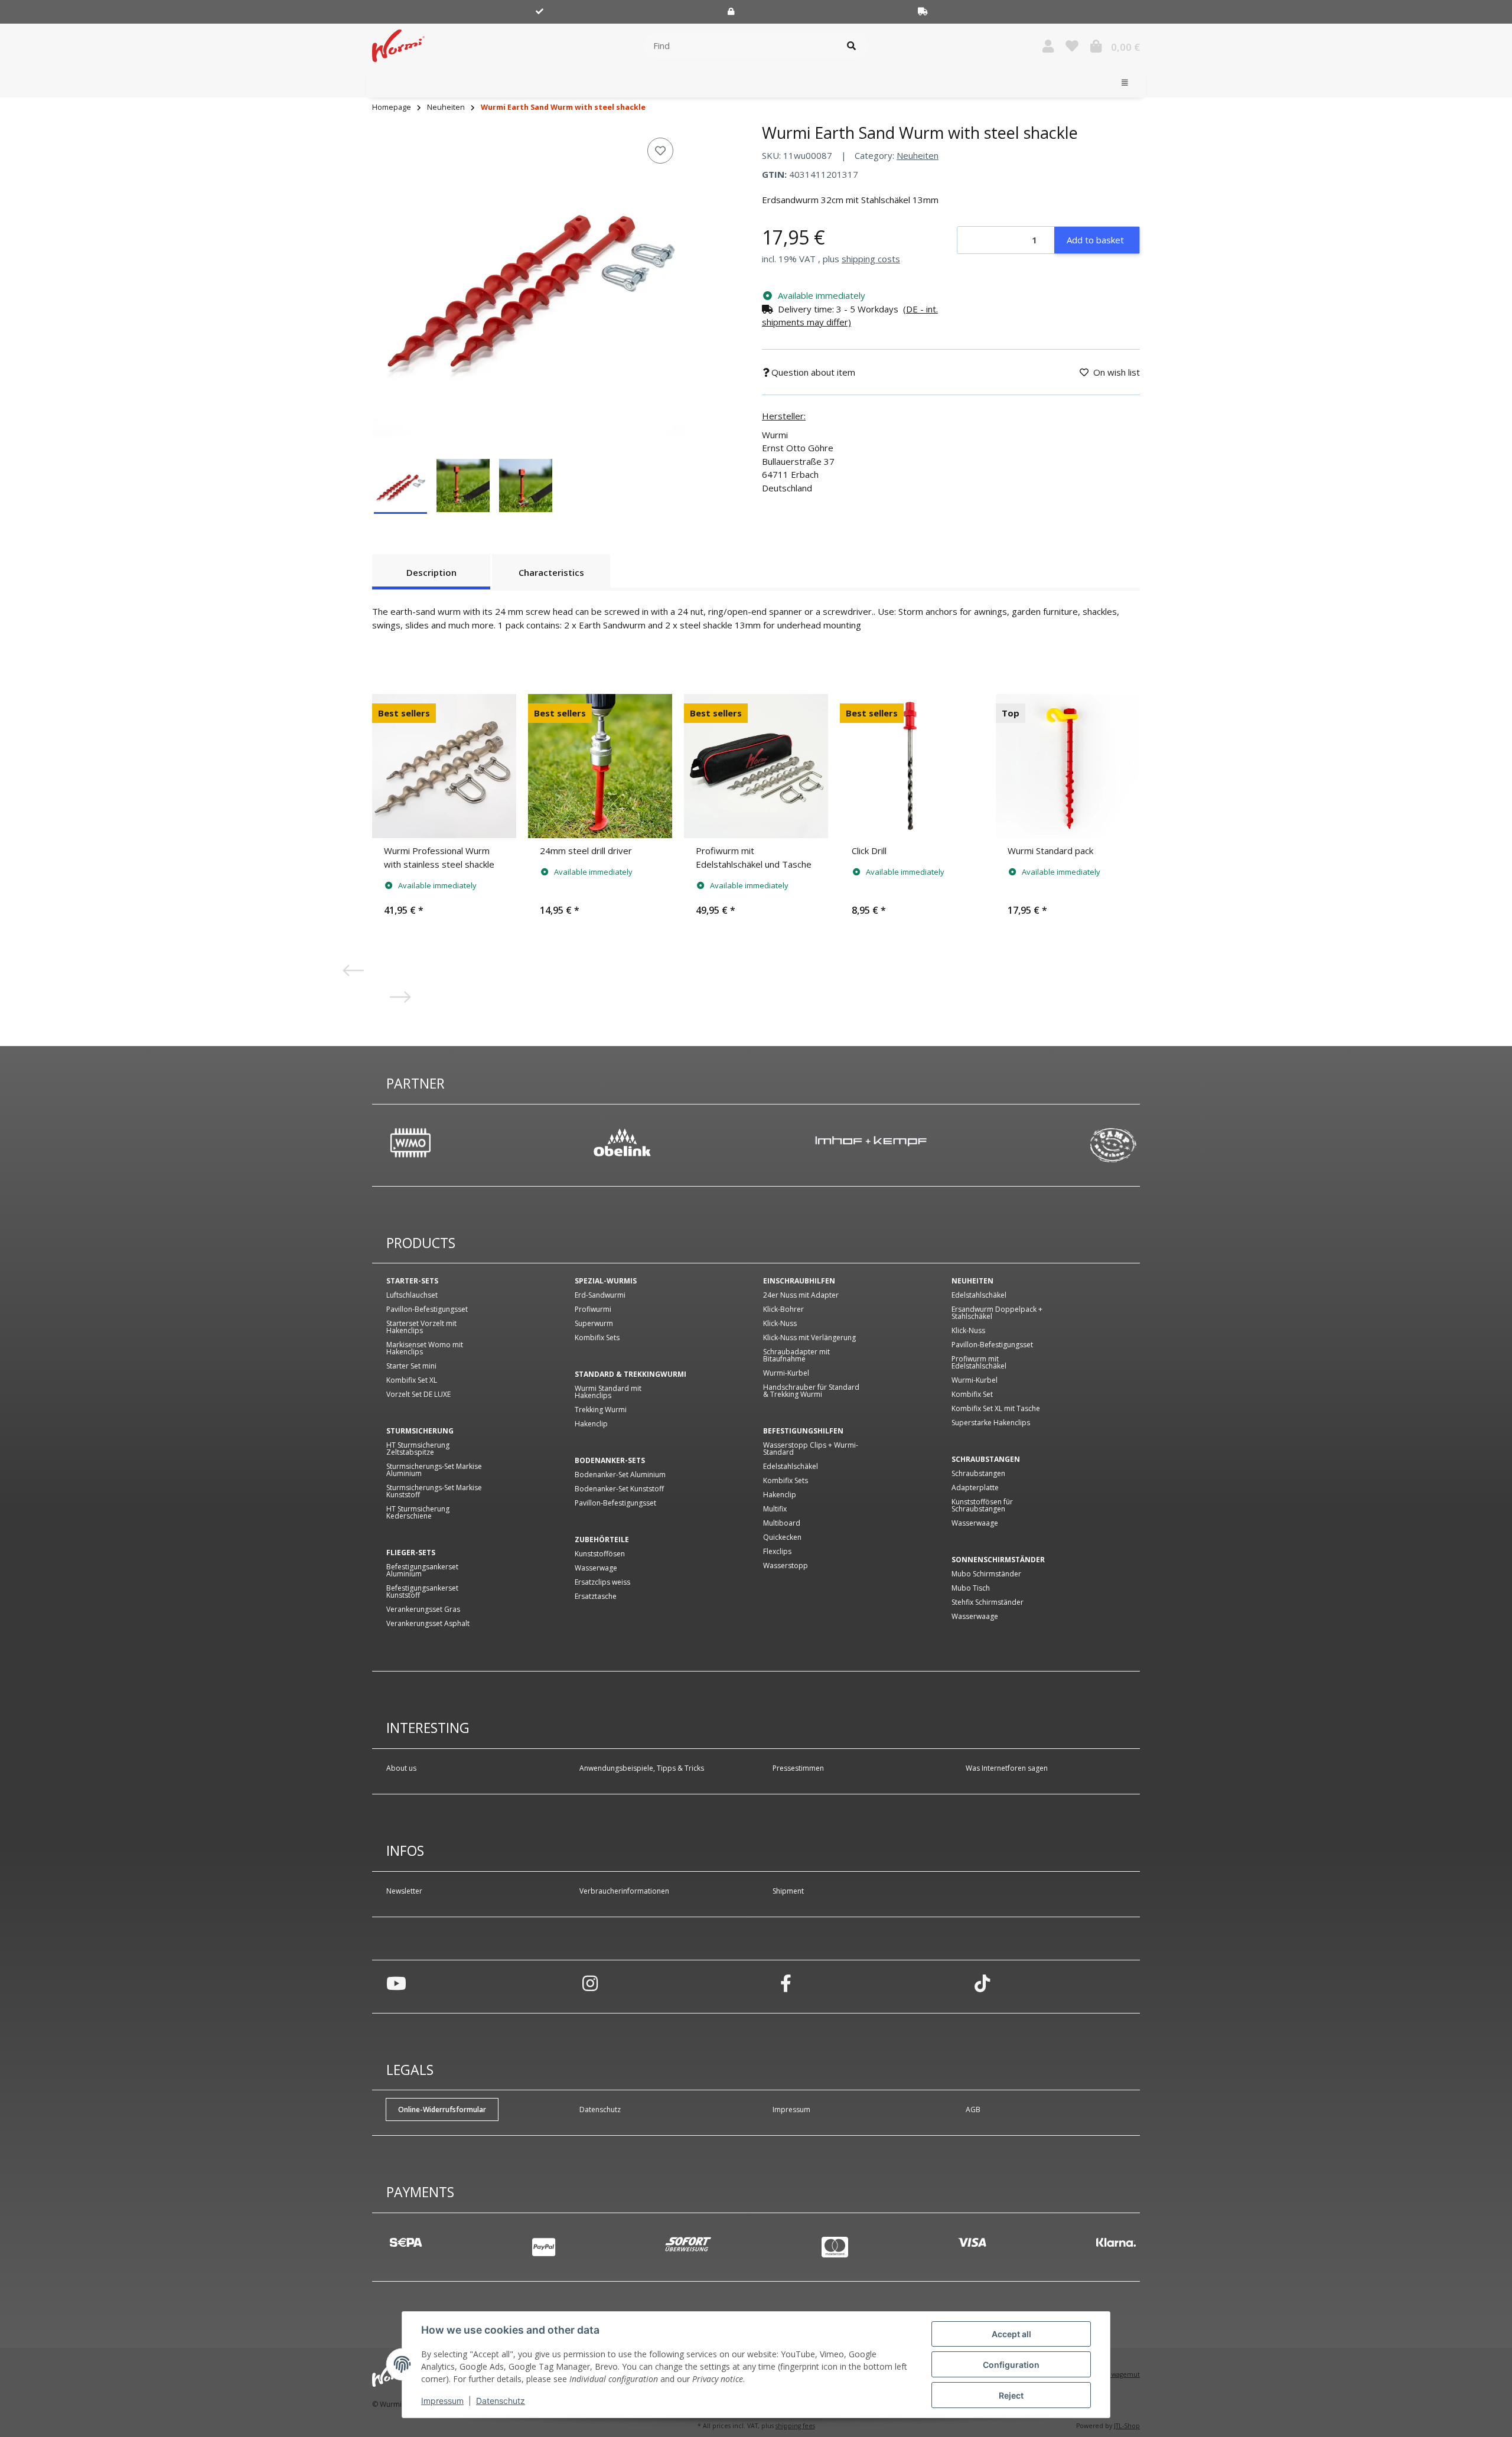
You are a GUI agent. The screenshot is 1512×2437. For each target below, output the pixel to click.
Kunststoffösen (600, 1554)
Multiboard (782, 1523)
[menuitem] (384, 83)
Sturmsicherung (420, 1431)
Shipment (788, 1891)
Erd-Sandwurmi (600, 1295)
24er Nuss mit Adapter (801, 1295)
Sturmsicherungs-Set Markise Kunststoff (434, 1491)
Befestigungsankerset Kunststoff (422, 1592)
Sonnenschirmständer (998, 1560)
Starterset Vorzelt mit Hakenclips (421, 1327)
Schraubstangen (986, 1459)
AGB (973, 2109)
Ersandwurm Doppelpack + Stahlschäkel (997, 1313)
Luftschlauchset (412, 1295)
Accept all (1011, 2334)
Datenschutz (501, 2401)
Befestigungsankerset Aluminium (422, 1571)
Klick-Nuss (780, 1324)
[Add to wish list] (660, 151)
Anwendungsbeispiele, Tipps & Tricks (642, 1768)
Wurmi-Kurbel (786, 1373)
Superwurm (594, 1324)
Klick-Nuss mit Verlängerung (809, 1338)
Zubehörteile (602, 1540)
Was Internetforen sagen (1007, 1768)
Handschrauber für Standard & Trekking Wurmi (811, 1391)
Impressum (442, 2401)
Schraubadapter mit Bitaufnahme (796, 1356)
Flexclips (777, 1552)
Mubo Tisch (971, 1588)
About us (401, 1768)
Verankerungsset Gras (423, 1610)
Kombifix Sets (597, 1338)
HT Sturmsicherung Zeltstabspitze (418, 1449)
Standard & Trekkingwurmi (630, 1374)
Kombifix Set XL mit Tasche (996, 1409)
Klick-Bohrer (783, 1309)
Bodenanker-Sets (610, 1461)
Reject (1011, 2395)
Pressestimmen (798, 1768)
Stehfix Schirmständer (988, 1602)
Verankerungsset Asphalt (428, 1624)
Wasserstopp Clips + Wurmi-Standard (811, 1449)
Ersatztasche (596, 1597)
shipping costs (871, 259)
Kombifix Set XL (412, 1380)
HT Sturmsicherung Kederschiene (418, 1513)
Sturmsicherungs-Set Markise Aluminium (434, 1470)
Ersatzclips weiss (602, 1582)
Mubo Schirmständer (986, 1574)
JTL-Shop (1127, 2426)
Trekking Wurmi (601, 1410)
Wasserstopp (786, 1566)
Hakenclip (591, 1424)
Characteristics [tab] (551, 572)
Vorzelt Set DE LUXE (418, 1395)
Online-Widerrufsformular (442, 2109)
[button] (1048, 46)
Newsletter (404, 1891)
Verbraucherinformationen (624, 1891)
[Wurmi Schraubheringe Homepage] (398, 44)
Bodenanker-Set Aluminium (620, 1475)
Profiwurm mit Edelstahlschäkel (979, 1363)
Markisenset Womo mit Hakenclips (425, 1348)
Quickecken (782, 1537)
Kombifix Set (972, 1395)
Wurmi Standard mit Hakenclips (608, 1392)
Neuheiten (918, 155)
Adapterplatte (975, 1488)
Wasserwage (596, 1568)
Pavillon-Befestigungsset (427, 1309)
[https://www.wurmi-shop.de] (1113, 1144)
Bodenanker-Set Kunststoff (619, 1489)
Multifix (775, 1509)
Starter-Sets (412, 1281)
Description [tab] (431, 572)
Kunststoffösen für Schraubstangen (982, 1506)
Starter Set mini (411, 1366)
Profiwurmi (593, 1309)
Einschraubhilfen (799, 1281)
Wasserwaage (975, 1523)
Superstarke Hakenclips (991, 1423)
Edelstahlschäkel (791, 1467)
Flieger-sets (411, 1553)
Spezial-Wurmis (606, 1281)
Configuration (1011, 2365)
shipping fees (795, 2426)
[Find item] (851, 46)
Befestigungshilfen (803, 1431)
